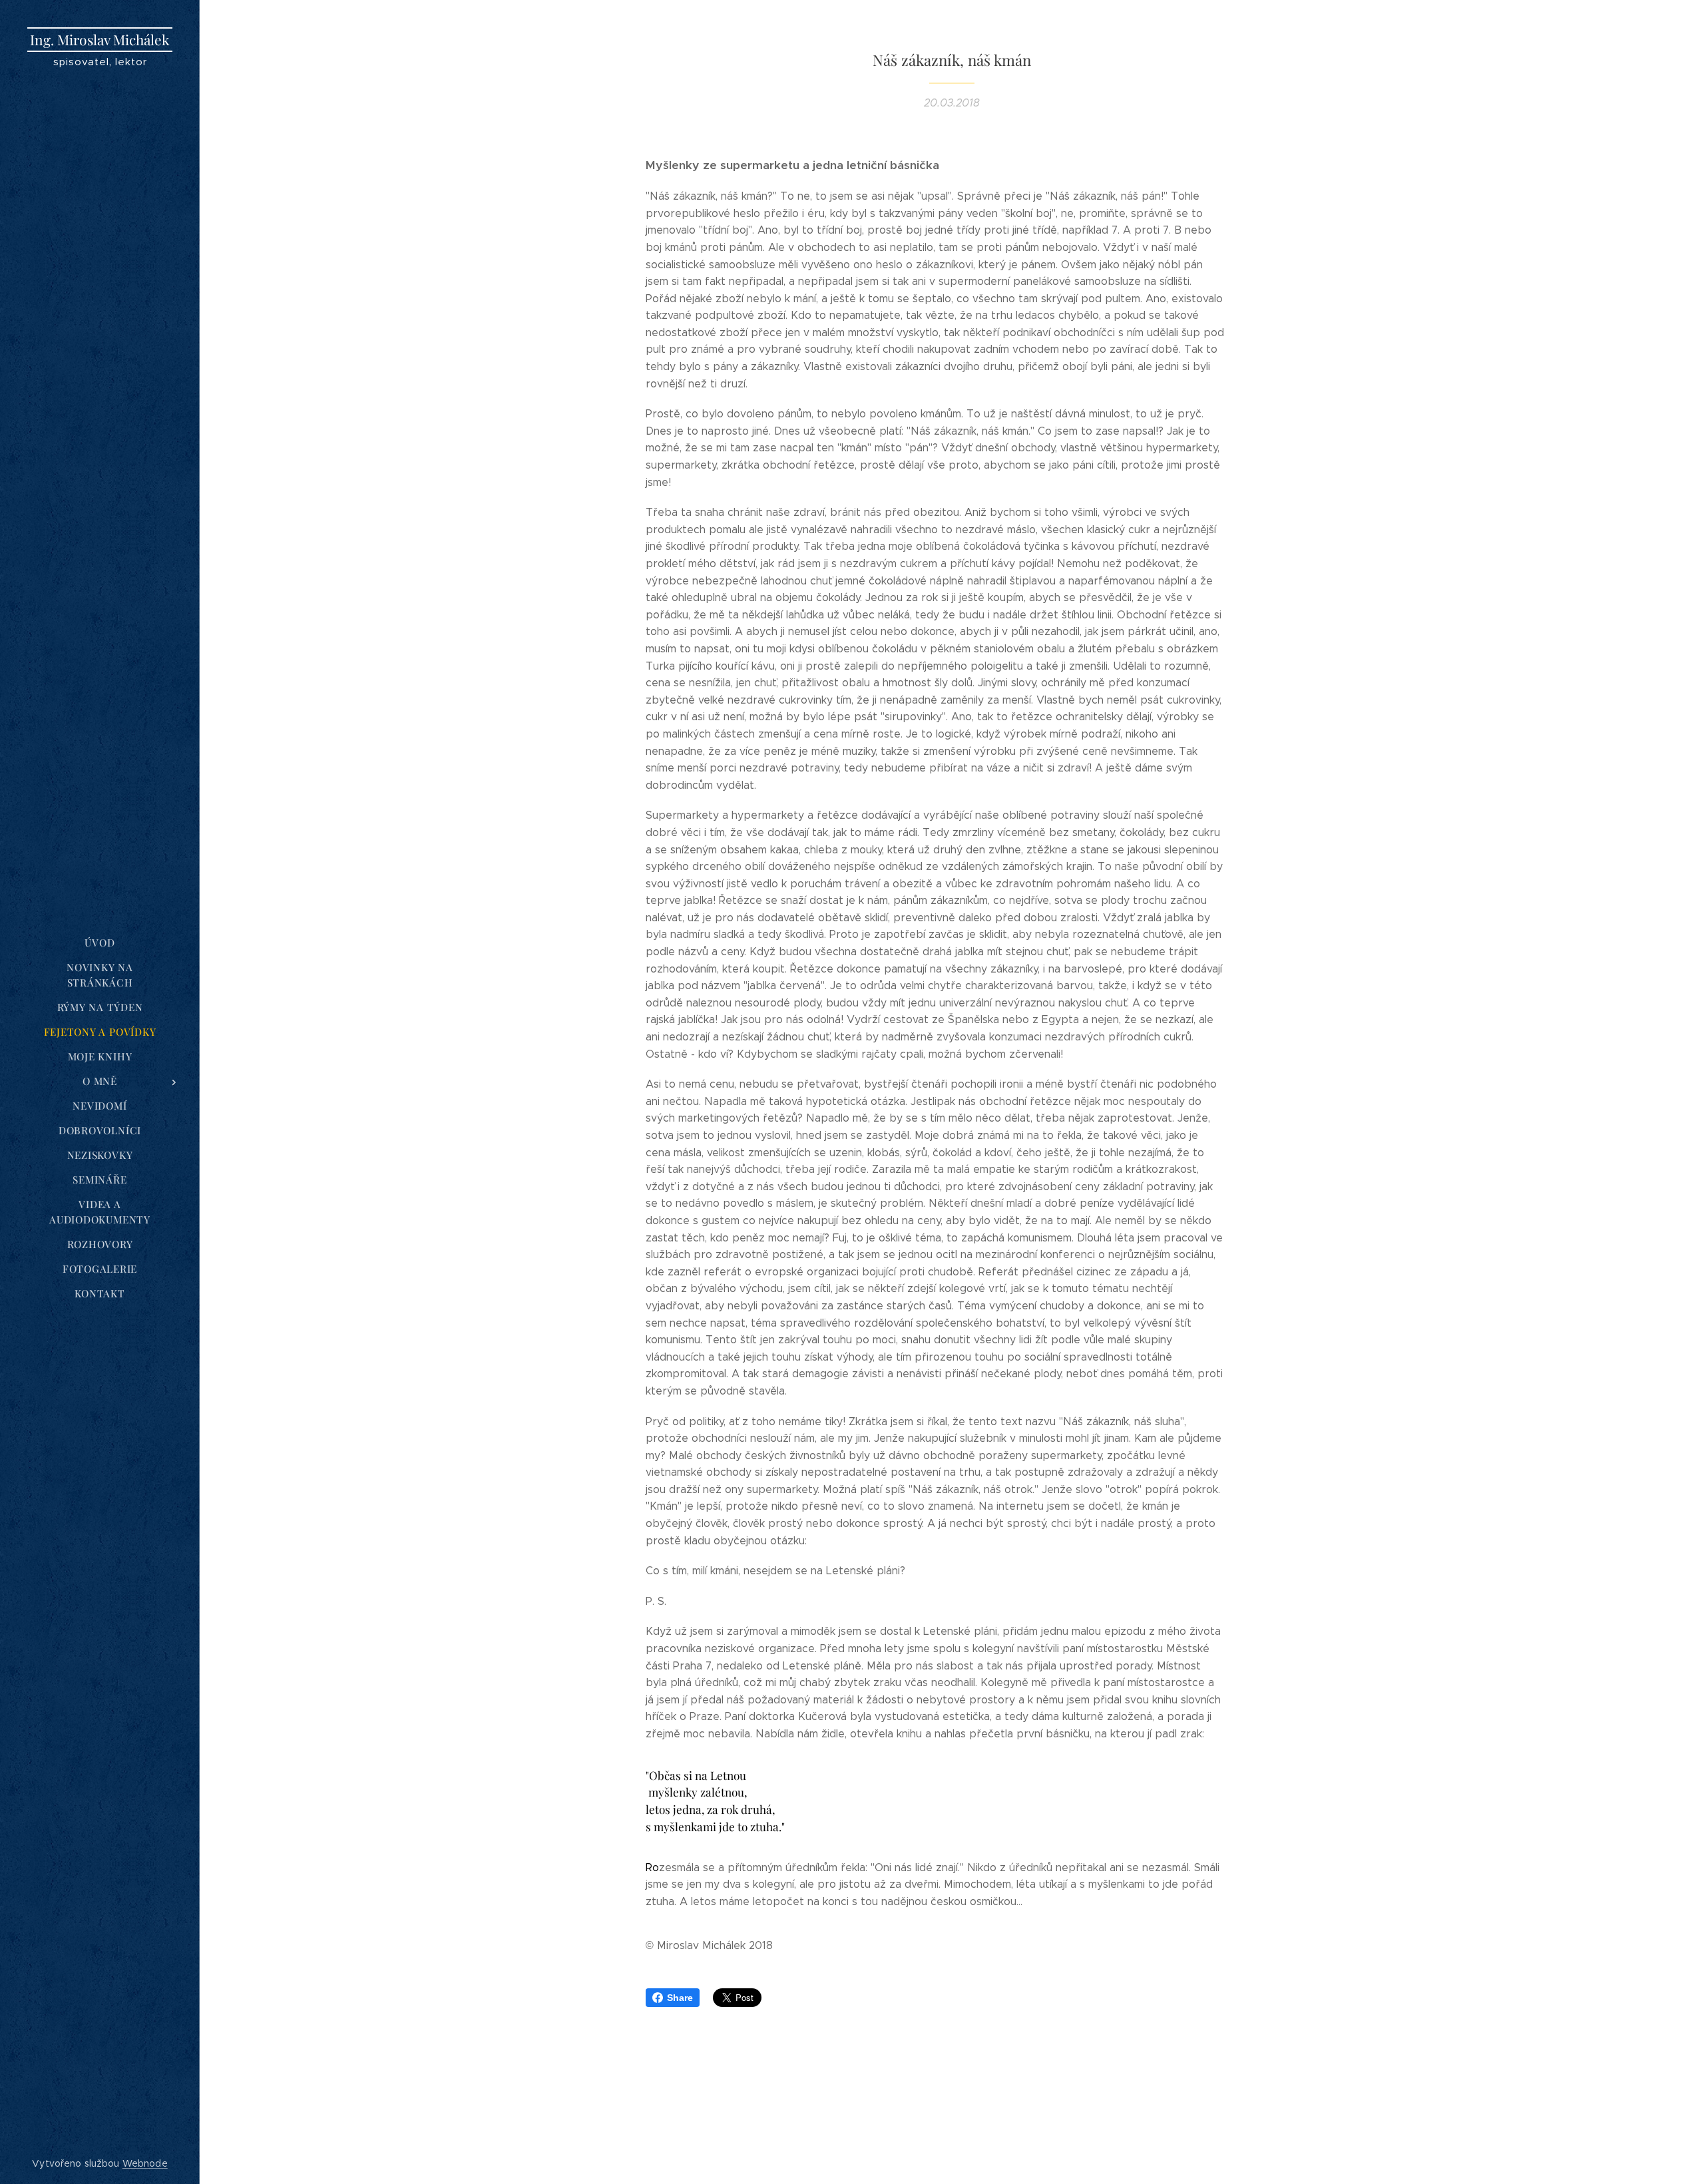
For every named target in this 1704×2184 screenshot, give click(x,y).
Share (680, 1998)
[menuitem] (100, 943)
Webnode (145, 2163)
